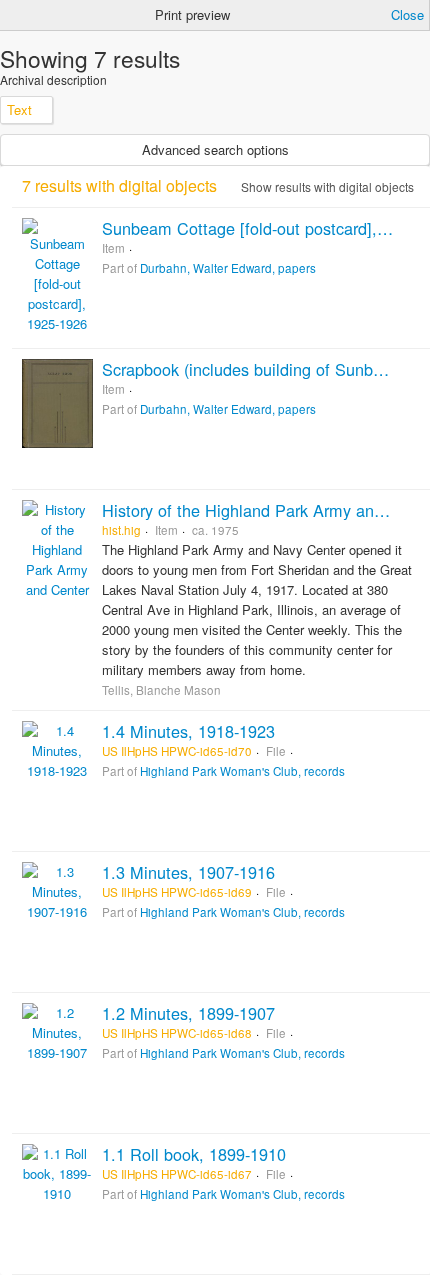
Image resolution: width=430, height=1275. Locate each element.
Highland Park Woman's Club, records (242, 771)
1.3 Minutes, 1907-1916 (188, 872)
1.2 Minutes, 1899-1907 (188, 1013)
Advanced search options (215, 149)
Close (407, 14)
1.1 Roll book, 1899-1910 (194, 1154)
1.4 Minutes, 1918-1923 (188, 731)
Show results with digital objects (326, 186)
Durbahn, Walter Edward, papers (228, 268)
